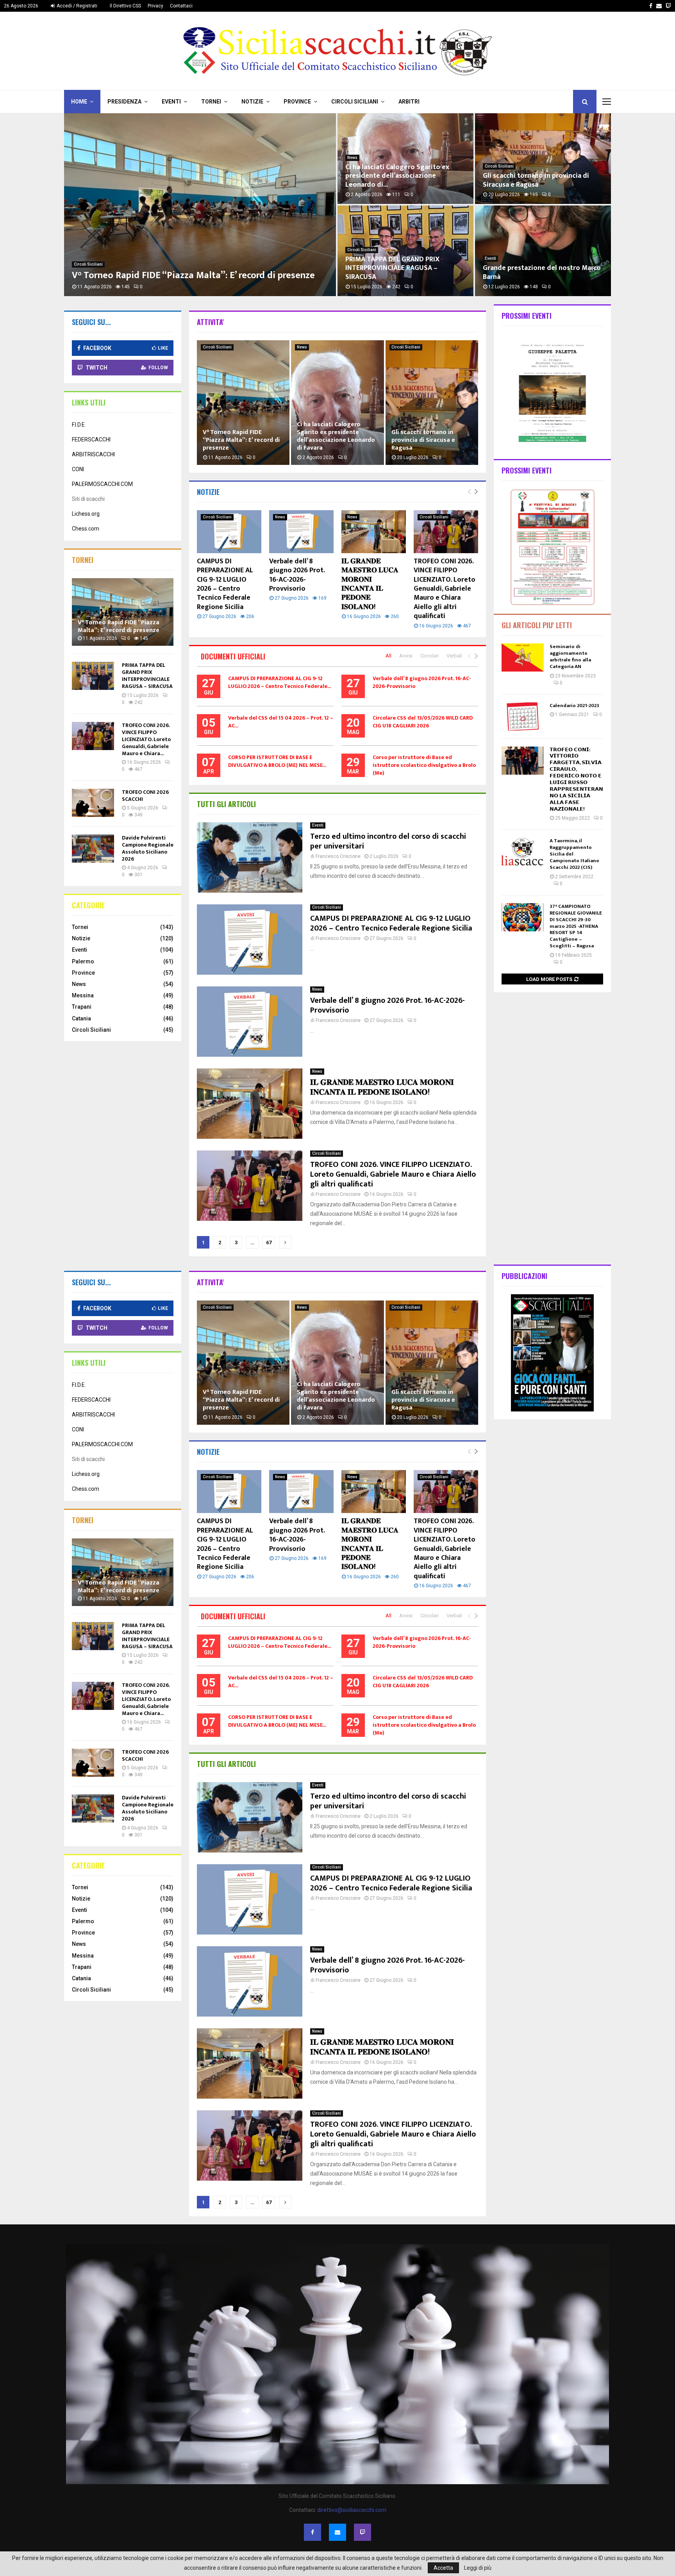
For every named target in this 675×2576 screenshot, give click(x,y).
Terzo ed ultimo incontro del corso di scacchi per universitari (388, 841)
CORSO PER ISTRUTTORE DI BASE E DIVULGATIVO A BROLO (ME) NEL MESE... (277, 761)
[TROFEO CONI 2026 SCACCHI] (93, 803)
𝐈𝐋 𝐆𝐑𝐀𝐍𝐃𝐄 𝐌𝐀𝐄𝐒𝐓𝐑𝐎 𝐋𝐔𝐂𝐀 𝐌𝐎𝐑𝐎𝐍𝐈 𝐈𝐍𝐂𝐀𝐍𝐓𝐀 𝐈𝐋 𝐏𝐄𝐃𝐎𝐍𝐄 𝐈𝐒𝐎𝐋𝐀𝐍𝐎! (370, 584)
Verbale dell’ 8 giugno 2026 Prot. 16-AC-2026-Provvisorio (297, 575)
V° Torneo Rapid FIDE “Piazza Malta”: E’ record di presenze (193, 275)
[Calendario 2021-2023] (523, 716)
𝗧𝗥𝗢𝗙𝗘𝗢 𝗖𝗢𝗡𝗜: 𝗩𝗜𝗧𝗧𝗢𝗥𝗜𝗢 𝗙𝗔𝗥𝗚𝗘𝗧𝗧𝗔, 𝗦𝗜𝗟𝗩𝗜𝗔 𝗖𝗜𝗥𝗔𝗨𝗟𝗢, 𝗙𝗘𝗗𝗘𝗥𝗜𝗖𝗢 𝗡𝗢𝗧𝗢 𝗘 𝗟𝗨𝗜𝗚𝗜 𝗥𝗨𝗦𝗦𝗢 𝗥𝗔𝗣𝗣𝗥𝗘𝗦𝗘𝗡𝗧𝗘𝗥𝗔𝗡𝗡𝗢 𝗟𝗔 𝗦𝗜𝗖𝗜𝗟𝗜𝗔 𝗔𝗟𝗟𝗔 (576, 779)
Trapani (82, 1007)
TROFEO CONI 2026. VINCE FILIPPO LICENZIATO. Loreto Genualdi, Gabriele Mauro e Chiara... (146, 739)
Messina (83, 995)
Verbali (454, 656)
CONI (78, 469)
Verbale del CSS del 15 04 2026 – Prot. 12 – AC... (281, 722)
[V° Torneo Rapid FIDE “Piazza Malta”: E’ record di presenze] (123, 612)
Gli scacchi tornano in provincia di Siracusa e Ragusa (536, 180)
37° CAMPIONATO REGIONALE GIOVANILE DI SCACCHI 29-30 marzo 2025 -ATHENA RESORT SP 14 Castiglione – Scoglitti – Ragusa (576, 926)
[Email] (337, 2532)
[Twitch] (362, 2532)
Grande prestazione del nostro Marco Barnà (542, 272)
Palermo (83, 961)
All (388, 656)
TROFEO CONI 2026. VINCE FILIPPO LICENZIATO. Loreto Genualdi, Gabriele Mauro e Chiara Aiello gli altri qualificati (445, 589)
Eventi (171, 102)
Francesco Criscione (338, 856)
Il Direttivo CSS (125, 6)
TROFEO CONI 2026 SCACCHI (145, 796)
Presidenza (124, 102)
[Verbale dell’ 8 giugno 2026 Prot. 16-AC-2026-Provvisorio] (301, 532)
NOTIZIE (208, 492)
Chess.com (86, 529)
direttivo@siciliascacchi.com (352, 2510)
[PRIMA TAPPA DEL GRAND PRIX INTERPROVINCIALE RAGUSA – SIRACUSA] (93, 676)
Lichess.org (86, 514)
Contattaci (181, 6)
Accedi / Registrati (76, 6)
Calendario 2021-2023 (574, 706)
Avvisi (406, 656)
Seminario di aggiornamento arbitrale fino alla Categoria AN (570, 657)
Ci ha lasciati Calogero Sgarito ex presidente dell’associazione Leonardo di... (397, 176)
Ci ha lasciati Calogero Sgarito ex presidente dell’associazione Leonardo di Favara (336, 436)
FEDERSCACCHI (91, 439)
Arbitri (409, 102)
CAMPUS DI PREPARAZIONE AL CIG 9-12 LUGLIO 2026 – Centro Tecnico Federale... (279, 682)
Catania (81, 1018)
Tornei (211, 102)
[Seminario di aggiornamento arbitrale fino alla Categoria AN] (523, 657)
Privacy (155, 6)
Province (297, 102)
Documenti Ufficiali (233, 656)
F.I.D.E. (79, 425)
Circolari (429, 656)
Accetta (443, 2568)
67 (269, 1242)
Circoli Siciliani (355, 102)
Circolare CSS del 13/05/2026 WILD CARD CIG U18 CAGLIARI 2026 (423, 722)
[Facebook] (312, 2532)
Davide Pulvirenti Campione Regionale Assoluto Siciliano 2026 (148, 848)
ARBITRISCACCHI (93, 454)
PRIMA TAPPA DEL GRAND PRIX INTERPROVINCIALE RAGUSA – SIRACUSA (392, 268)
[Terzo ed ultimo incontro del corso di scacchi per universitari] (250, 857)
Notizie (252, 102)
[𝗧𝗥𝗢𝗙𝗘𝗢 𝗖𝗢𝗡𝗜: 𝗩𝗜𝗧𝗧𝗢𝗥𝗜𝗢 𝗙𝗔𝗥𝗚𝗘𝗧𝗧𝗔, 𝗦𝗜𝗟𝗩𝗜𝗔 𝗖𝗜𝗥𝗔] (523, 761)
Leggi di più (478, 2568)
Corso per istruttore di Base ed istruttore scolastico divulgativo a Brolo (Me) (424, 765)
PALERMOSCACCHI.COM (102, 484)
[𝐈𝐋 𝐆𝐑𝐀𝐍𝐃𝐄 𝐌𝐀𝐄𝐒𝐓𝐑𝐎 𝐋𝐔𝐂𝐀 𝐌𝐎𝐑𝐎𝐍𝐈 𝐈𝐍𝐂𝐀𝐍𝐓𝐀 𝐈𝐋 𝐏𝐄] (374, 532)
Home (79, 102)
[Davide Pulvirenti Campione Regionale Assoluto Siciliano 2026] (93, 849)
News (352, 158)
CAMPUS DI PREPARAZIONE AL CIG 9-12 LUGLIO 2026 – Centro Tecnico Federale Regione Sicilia (225, 584)
